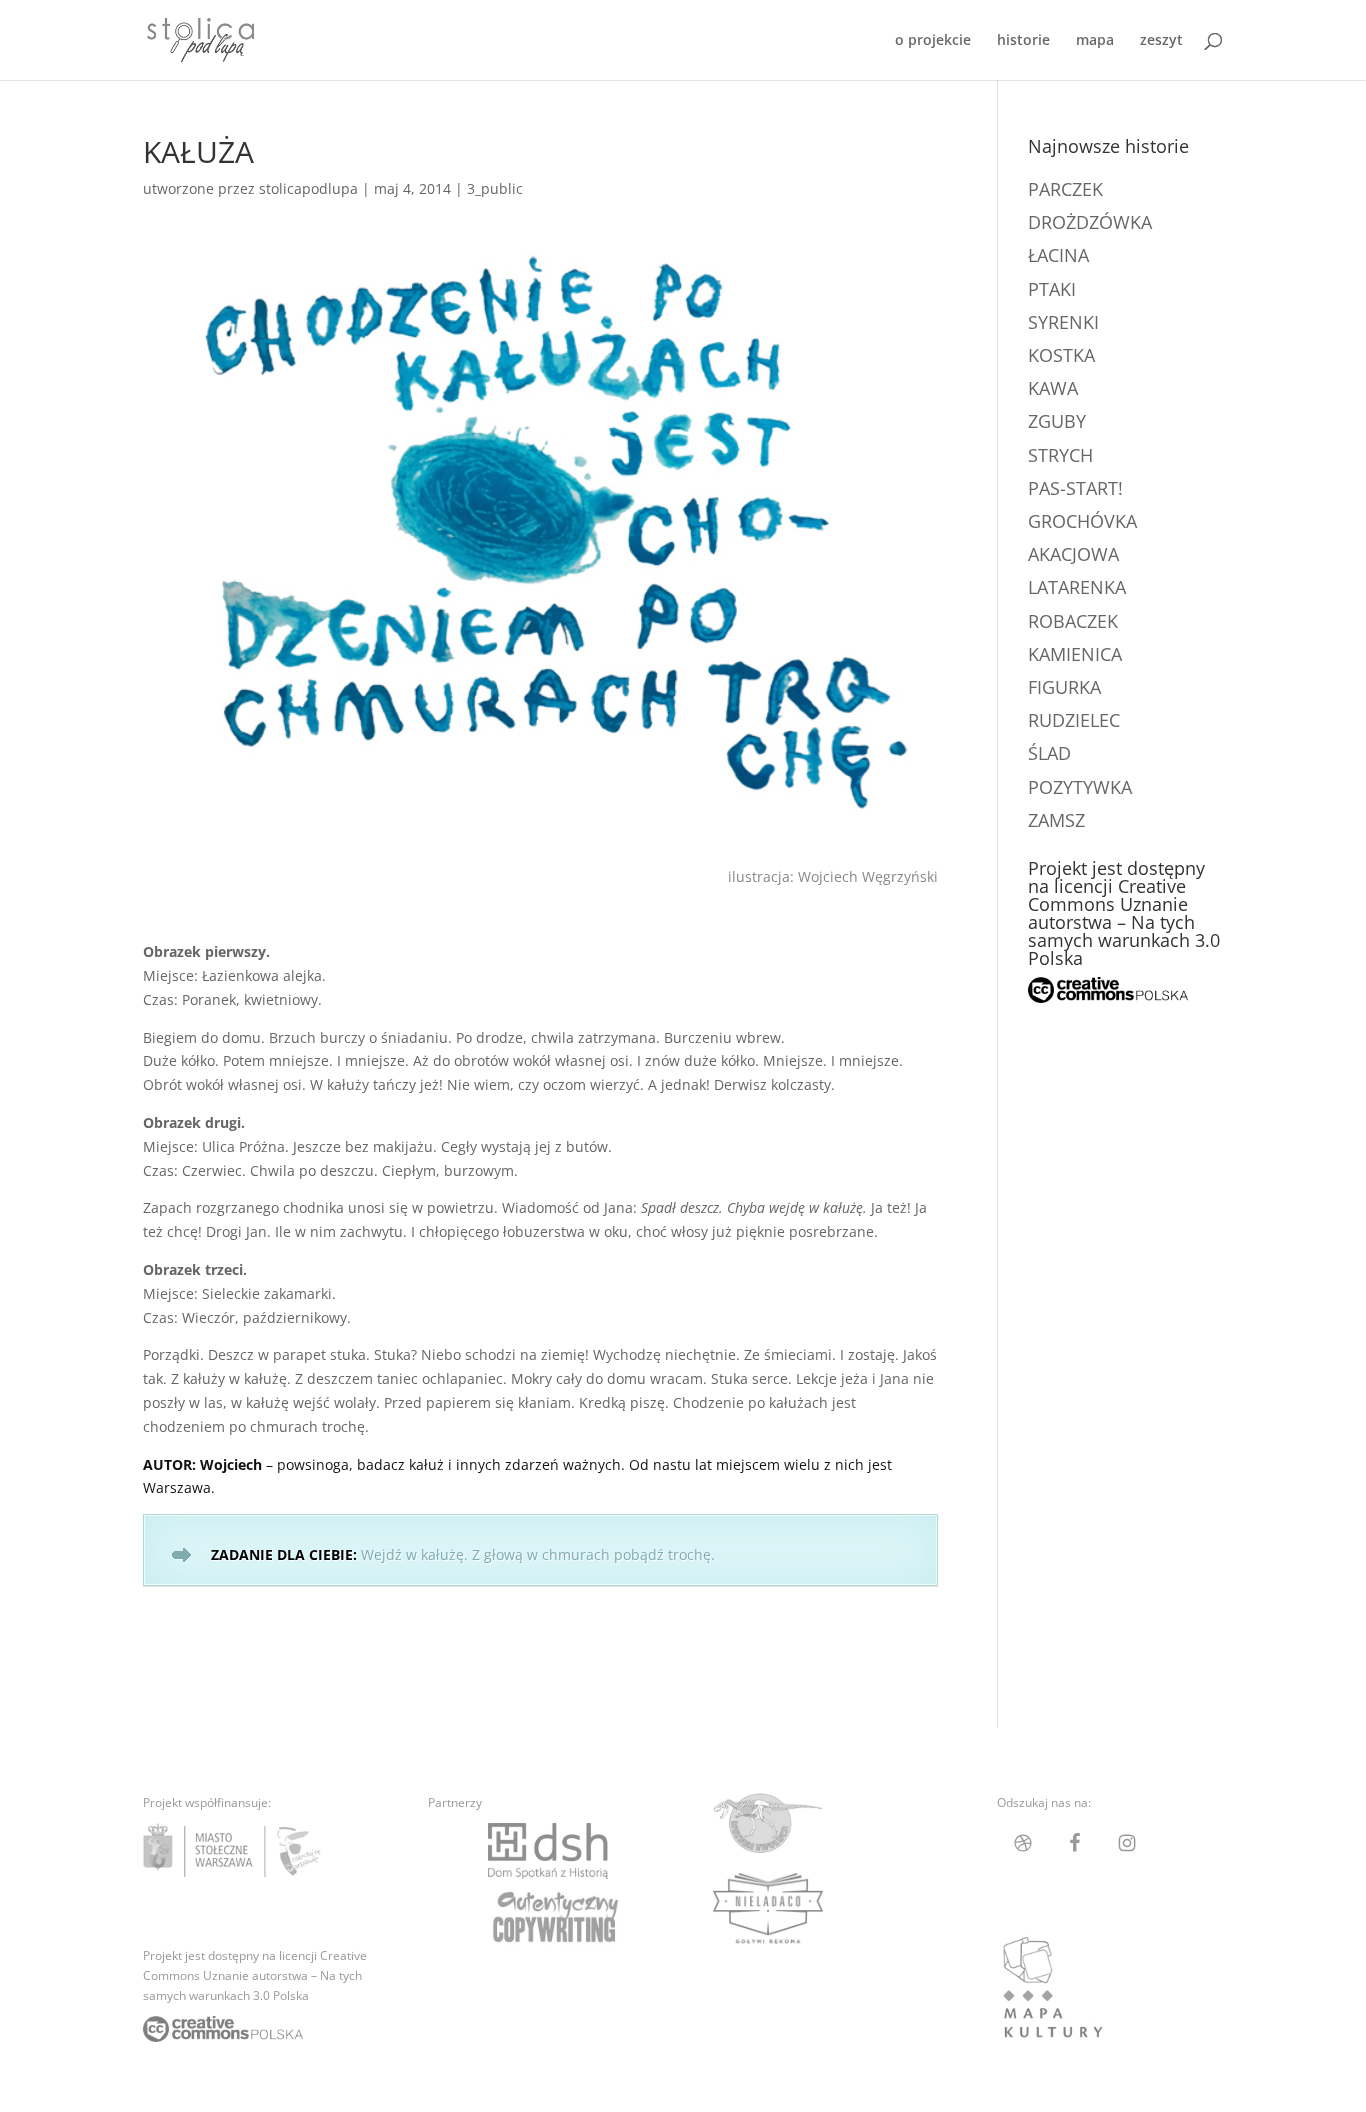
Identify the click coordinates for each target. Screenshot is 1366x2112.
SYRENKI (1063, 322)
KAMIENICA (1075, 654)
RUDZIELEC (1074, 720)
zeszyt (1161, 41)
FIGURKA (1064, 687)
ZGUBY (1057, 421)
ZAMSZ (1056, 820)
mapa (1095, 41)
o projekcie (933, 41)
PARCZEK (1065, 189)
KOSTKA (1061, 355)
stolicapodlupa (308, 188)
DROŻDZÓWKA (1090, 222)
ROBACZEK (1073, 621)
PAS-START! (1075, 488)
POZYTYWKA (1080, 787)
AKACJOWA (1073, 554)
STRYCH (1060, 455)
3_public (495, 188)
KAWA (1053, 388)
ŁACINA (1058, 255)
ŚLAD (1049, 753)
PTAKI (1052, 289)
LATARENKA (1077, 587)
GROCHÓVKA (1082, 521)
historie (1023, 41)
